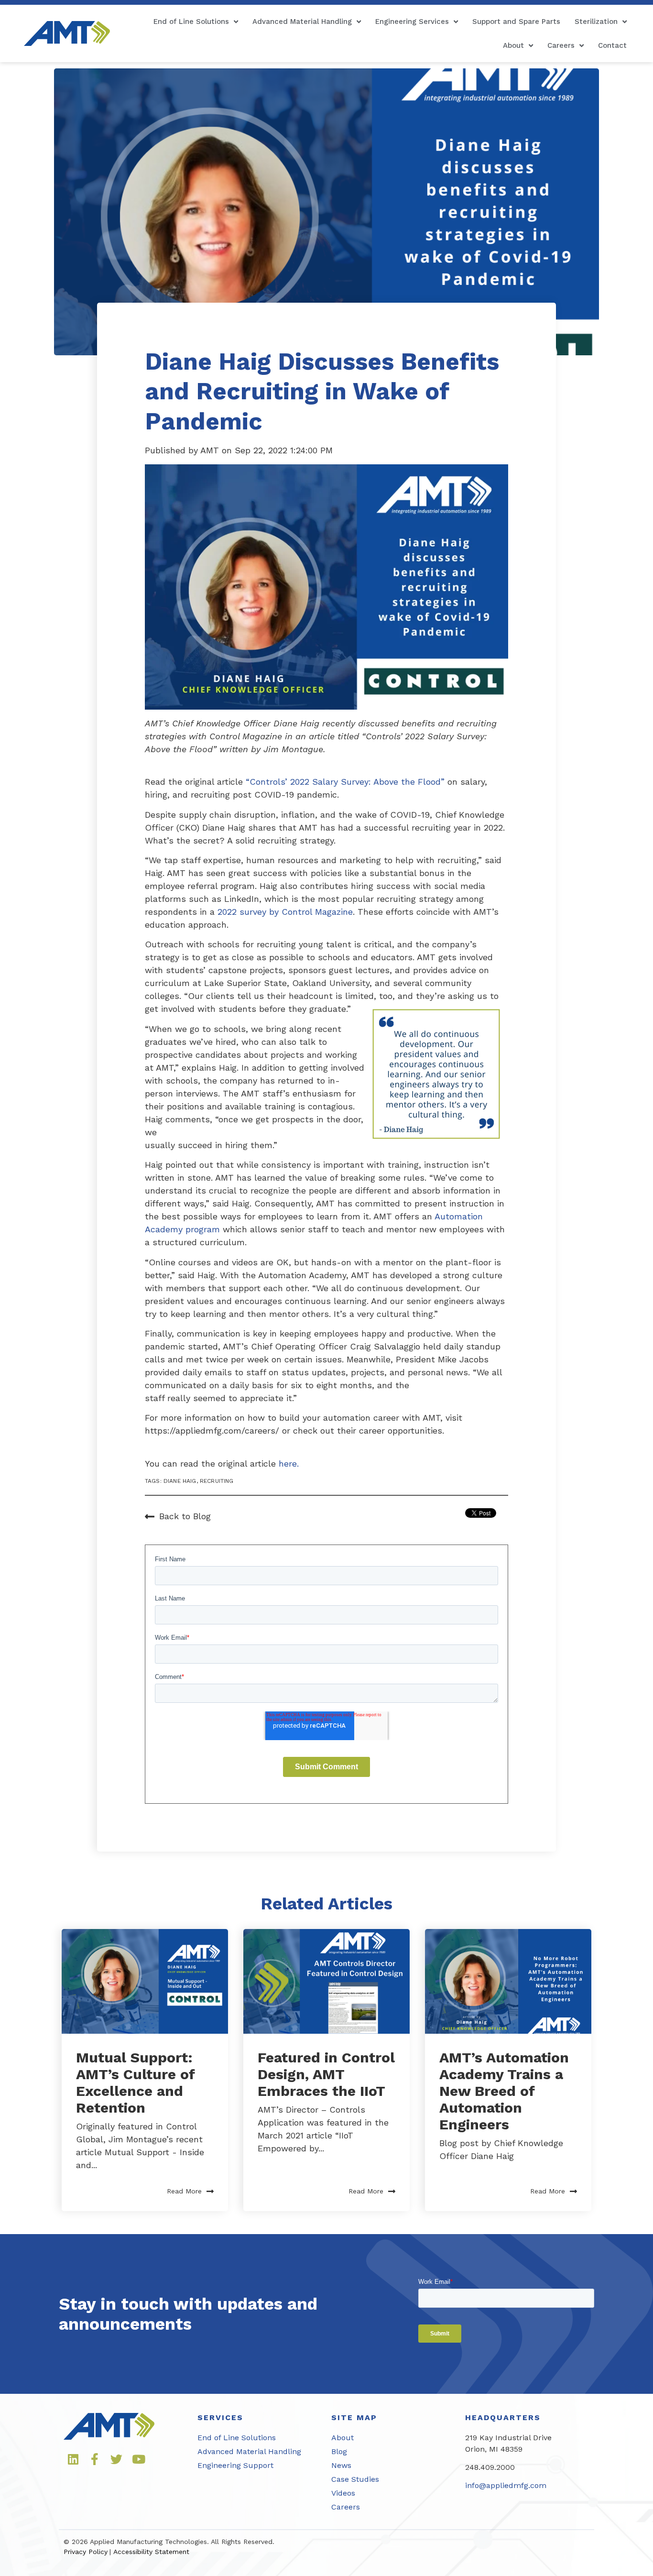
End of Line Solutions (191, 22)
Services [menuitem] (220, 2417)
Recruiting (217, 1481)
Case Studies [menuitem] (355, 2479)
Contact (612, 45)
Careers (561, 45)
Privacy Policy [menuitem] (86, 2552)
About (513, 45)
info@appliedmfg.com (506, 2485)
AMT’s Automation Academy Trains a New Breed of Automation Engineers (504, 2091)
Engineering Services (412, 22)
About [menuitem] (343, 2438)
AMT (211, 450)
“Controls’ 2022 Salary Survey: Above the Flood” (345, 782)
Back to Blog (185, 1516)
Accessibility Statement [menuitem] (151, 2552)
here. (289, 1463)
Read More (184, 2191)
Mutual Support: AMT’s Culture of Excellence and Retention (136, 2083)
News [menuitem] (341, 2465)
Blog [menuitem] (339, 2451)
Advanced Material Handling (302, 22)
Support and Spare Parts (516, 22)
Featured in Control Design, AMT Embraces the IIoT (326, 2074)
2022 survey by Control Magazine (285, 912)
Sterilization (596, 22)
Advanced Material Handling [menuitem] (249, 2451)
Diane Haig (180, 1481)
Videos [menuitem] (343, 2493)
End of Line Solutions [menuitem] (237, 2438)
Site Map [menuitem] (354, 2417)
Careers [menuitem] (346, 2507)
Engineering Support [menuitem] (235, 2465)
